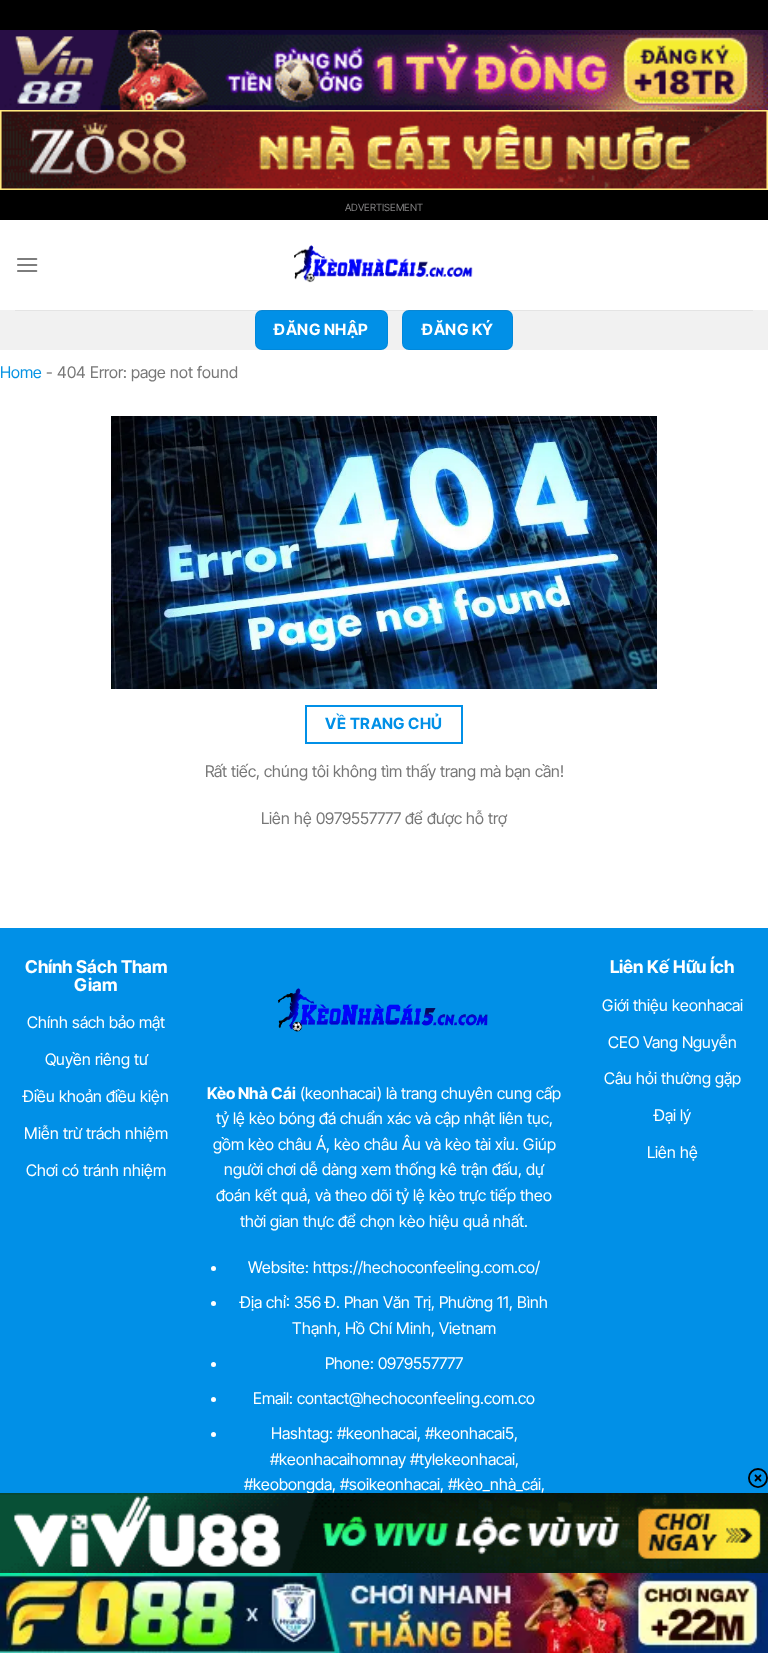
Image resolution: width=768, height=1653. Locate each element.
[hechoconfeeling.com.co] (384, 265)
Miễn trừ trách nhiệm (96, 1133)
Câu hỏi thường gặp (672, 1078)
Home (21, 372)
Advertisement (384, 207)
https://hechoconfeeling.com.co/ (426, 1267)
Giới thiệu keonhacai (672, 1005)
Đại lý (672, 1115)
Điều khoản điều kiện (96, 1096)
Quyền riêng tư (96, 1059)
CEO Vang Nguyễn (672, 1042)
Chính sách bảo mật (96, 1022)
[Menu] (27, 264)
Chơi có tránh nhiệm (96, 1170)
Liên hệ (672, 1152)
